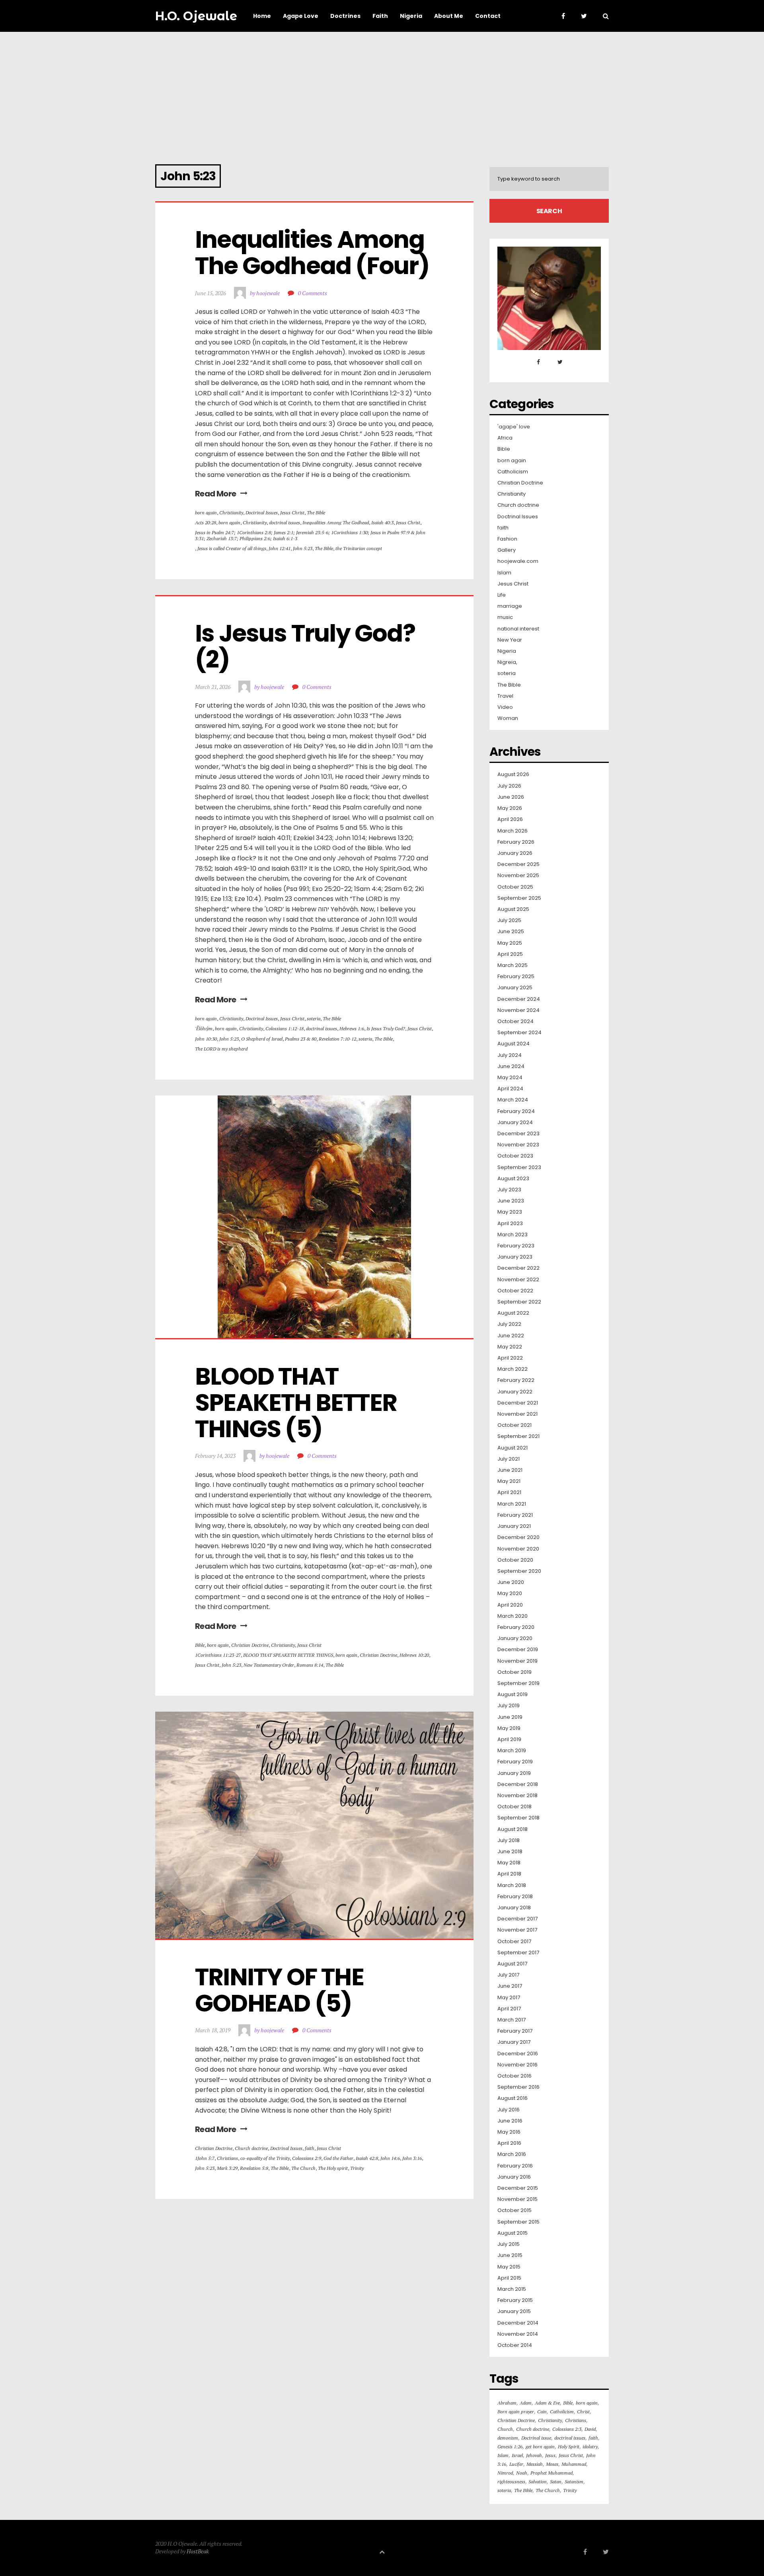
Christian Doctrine (250, 1645)
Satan (556, 2482)
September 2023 (519, 1167)
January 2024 (515, 1123)
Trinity (357, 2168)
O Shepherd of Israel (262, 1039)
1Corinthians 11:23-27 (218, 1655)
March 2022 (513, 1369)
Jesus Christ (292, 513)
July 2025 (509, 920)
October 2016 (515, 2076)
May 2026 (510, 808)
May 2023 (510, 1212)
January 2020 (515, 1638)
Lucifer (516, 2464)
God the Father (338, 2158)
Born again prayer (516, 2412)
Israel (517, 2455)
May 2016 (509, 2132)
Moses (552, 2464)
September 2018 (518, 1818)
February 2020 (516, 1627)
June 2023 (511, 1201)
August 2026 (513, 774)
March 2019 (512, 1751)
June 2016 (510, 2121)
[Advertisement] (382, 91)
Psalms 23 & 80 (301, 1039)
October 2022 (515, 1291)
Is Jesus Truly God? (386, 1028)
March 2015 (512, 2289)
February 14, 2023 (215, 1456)
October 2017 (514, 1942)
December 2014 (518, 2323)
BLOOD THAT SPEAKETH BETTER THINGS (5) (298, 1403)
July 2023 (509, 1190)
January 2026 (515, 853)
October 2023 (515, 1156)
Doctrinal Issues (262, 513)
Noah (522, 2473)
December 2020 (518, 1537)
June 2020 (511, 1582)
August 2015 (513, 2233)
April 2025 (510, 954)
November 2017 (517, 1930)
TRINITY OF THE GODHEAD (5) (282, 1990)
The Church (303, 2168)
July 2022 (509, 1324)
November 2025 (518, 876)
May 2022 (510, 1347)
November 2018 (517, 1796)
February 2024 (516, 1111)
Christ (583, 2412)
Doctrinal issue (536, 2438)
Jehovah (534, 2455)
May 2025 (510, 943)
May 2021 (509, 1481)
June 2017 (510, 1986)
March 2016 (512, 2154)
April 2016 (509, 2143)
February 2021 (515, 1515)
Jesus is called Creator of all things (232, 548)
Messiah (535, 2464)
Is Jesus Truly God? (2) (307, 646)
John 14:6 (390, 2158)
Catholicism (513, 472)
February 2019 (515, 1762)
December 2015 (518, 2188)
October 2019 (515, 1672)
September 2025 (519, 898)
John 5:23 (303, 548)
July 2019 (509, 1706)
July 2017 (508, 1975)
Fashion (507, 539)
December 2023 (518, 1134)
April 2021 (509, 1492)
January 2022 (515, 1392)
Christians (227, 2158)
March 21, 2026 (213, 687)
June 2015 (510, 2255)
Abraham (507, 2403)
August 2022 (513, 1313)
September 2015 (518, 2222)
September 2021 (518, 1436)
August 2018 (513, 1829)
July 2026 (509, 786)
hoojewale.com (518, 561)
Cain (542, 2412)
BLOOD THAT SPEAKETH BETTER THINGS (288, 1655)
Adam (526, 2403)
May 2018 (509, 1863)
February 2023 (516, 1246)
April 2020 (510, 1605)
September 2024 (519, 1033)
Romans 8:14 (310, 1665)
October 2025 (515, 887)
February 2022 (516, 1380)
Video (505, 707)
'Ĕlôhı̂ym (204, 1028)
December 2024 (519, 999)
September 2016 (518, 2087)
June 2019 (510, 1717)
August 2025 (513, 909)
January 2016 (514, 2177)
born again (206, 513)
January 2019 (514, 1773)
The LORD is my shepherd (221, 1049)
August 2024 (514, 1044)
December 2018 (518, 1784)
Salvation (538, 2482)
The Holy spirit (333, 2168)
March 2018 (512, 1885)
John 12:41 (280, 548)
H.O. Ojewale (196, 16)
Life (502, 595)
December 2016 (518, 2054)
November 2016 (517, 2065)
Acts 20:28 (206, 522)
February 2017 (515, 2031)
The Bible (316, 513)
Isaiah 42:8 (367, 2158)
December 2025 (518, 864)
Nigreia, (507, 662)
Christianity (231, 513)
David (590, 2429)
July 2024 (510, 1055)
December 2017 (517, 1919)
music (505, 617)
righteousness (511, 2482)
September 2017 (518, 1953)
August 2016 (513, 2098)
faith (310, 2148)
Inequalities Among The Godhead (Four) (312, 253)
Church (505, 2429)
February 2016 (515, 2166)
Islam (504, 573)
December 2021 (518, 1403)
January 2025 (515, 988)
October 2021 (515, 1425)
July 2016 (509, 2110)
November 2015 (517, 2199)
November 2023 (518, 1145)
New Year (510, 640)
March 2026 (513, 831)
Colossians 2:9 (307, 2158)
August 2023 (513, 1179)
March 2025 (513, 965)
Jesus (550, 2455)
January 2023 (515, 1257)
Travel (505, 696)
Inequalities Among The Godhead (336, 522)
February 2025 (516, 977)
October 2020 (515, 1560)
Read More (216, 494)
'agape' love (514, 427)
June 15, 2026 (210, 293)
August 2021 (513, 1448)
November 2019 (517, 1661)
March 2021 (512, 1504)
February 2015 (515, 2300)
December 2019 (518, 1650)
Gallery (507, 550)
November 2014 (518, 2334)
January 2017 (514, 2042)
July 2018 (509, 1841)
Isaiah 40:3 (382, 522)
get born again (540, 2447)
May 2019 (509, 1728)
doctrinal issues (285, 522)
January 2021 (514, 1526)
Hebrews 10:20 (414, 1655)
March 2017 (512, 2020)
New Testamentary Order (269, 1665)
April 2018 (509, 1874)
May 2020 (510, 1593)
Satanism (574, 2482)
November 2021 (517, 1414)
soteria (314, 1019)
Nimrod (505, 2473)
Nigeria (507, 651)
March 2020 (513, 1616)
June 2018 (510, 1852)
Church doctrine (251, 2148)
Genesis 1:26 (510, 2447)
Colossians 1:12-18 (285, 1028)
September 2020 (519, 1571)
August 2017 (512, 1964)
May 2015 (509, 2267)
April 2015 (509, 2278)
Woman (508, 718)
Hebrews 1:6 (352, 1028)
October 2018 (515, 1807)
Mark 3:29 (227, 2168)
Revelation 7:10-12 (337, 1039)
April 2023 (510, 1224)
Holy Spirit (569, 2447)
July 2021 (509, 1459)
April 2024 (510, 1089)
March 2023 (513, 1235)
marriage (510, 606)
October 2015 (515, 2210)
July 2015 (509, 2244)
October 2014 (515, 2345)
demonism (508, 2438)
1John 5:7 (205, 2158)
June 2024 (511, 1066)
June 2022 (511, 1336)
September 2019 (518, 1683)
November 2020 (518, 1549)
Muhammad (574, 2464)
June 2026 (511, 797)
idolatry (590, 2447)
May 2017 (509, 1998)
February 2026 (516, 842)
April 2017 (509, 2009)
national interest (518, 629)
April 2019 (509, 1739)
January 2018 (514, 1908)
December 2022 (518, 1268)
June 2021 (510, 1470)
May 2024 (510, 1078)
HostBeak (198, 2551)
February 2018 (515, 1897)
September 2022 (519, 1302)
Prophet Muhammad (552, 2473)
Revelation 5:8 (254, 2168)
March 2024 (513, 1100)
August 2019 (513, 1695)
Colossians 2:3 (567, 2429)
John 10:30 (206, 1039)
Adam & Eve (547, 2403)
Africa (505, 438)
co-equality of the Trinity (265, 2158)
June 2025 (511, 932)
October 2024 (516, 1021)
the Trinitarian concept (359, 548)
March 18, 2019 (213, 2030)
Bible (200, 1645)
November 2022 (518, 1280)
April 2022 (510, 1358)
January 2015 (514, 2311)
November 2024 (518, 1010)
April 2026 (510, 819)
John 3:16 (412, 2158)
